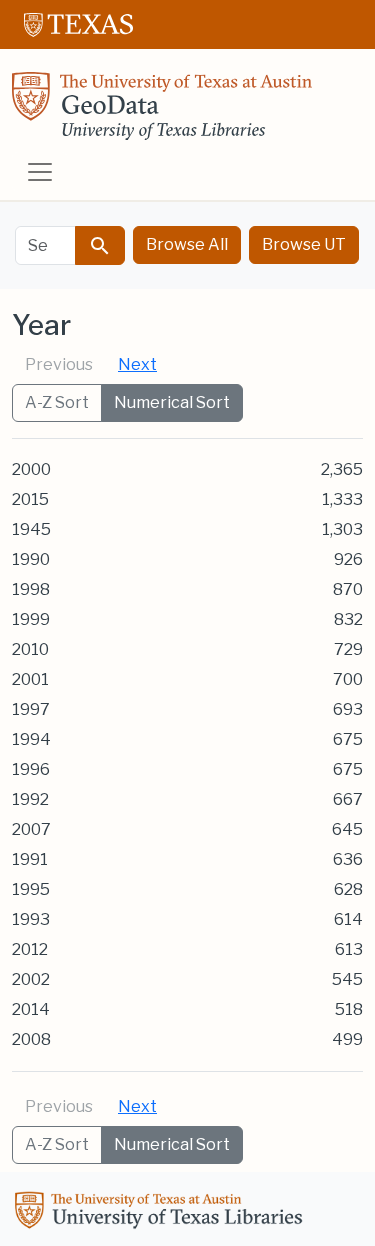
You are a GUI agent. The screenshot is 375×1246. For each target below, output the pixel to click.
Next (137, 364)
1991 (30, 859)
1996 (31, 769)
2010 (30, 649)
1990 (31, 559)
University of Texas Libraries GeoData (162, 112)
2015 (30, 499)
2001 (30, 679)
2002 (31, 979)
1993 (31, 919)
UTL (162, 1213)
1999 (31, 619)
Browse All (187, 244)
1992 (30, 799)
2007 (31, 829)
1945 (31, 529)
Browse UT (304, 244)
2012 (30, 949)
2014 (31, 1009)
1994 (31, 739)
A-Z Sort (57, 402)
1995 (31, 889)
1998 (31, 589)
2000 (31, 469)
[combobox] (45, 245)
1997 (31, 709)
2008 (31, 1039)
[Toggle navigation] (40, 172)
